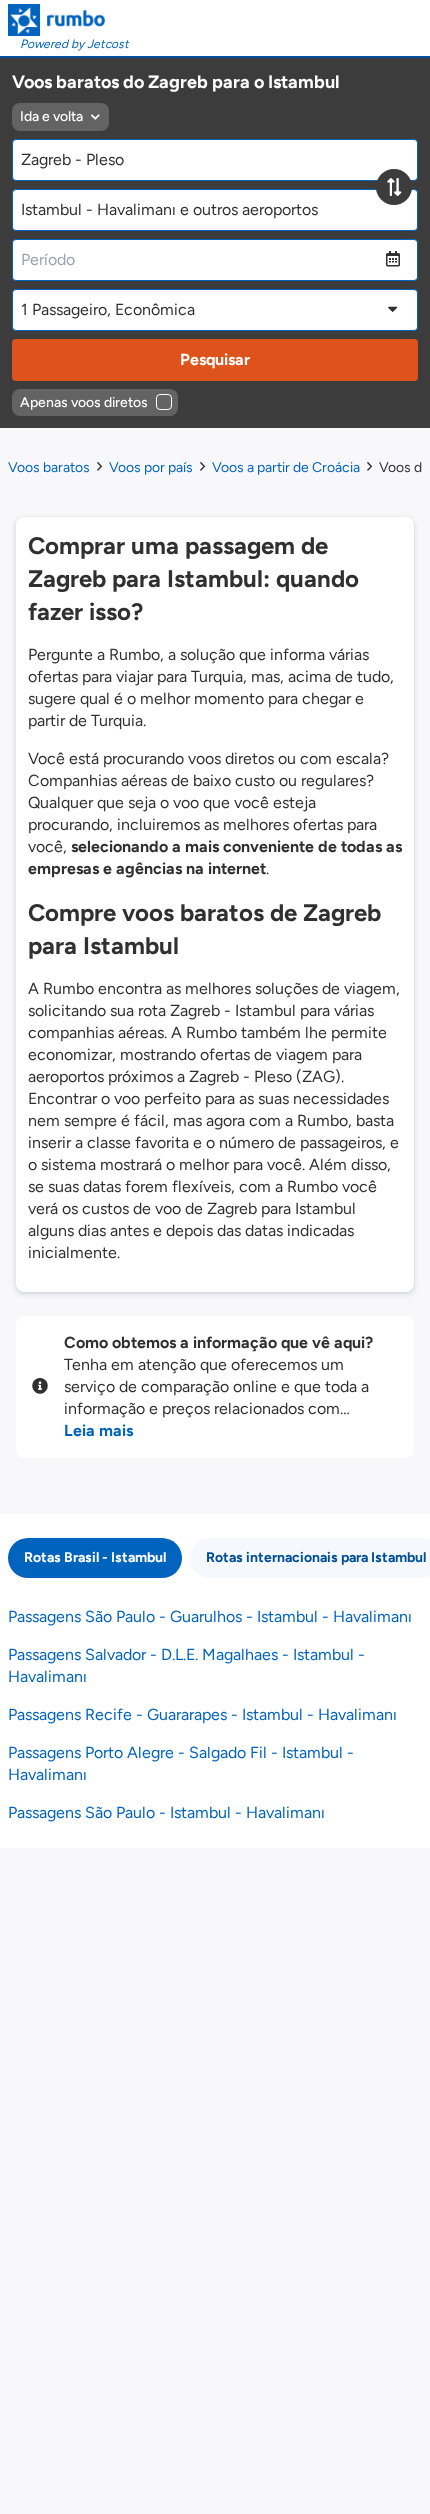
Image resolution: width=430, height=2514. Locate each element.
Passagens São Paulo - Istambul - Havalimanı (166, 1812)
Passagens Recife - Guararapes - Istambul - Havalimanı (202, 1714)
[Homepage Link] (68, 20)
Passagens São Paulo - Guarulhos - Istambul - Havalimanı (210, 1616)
